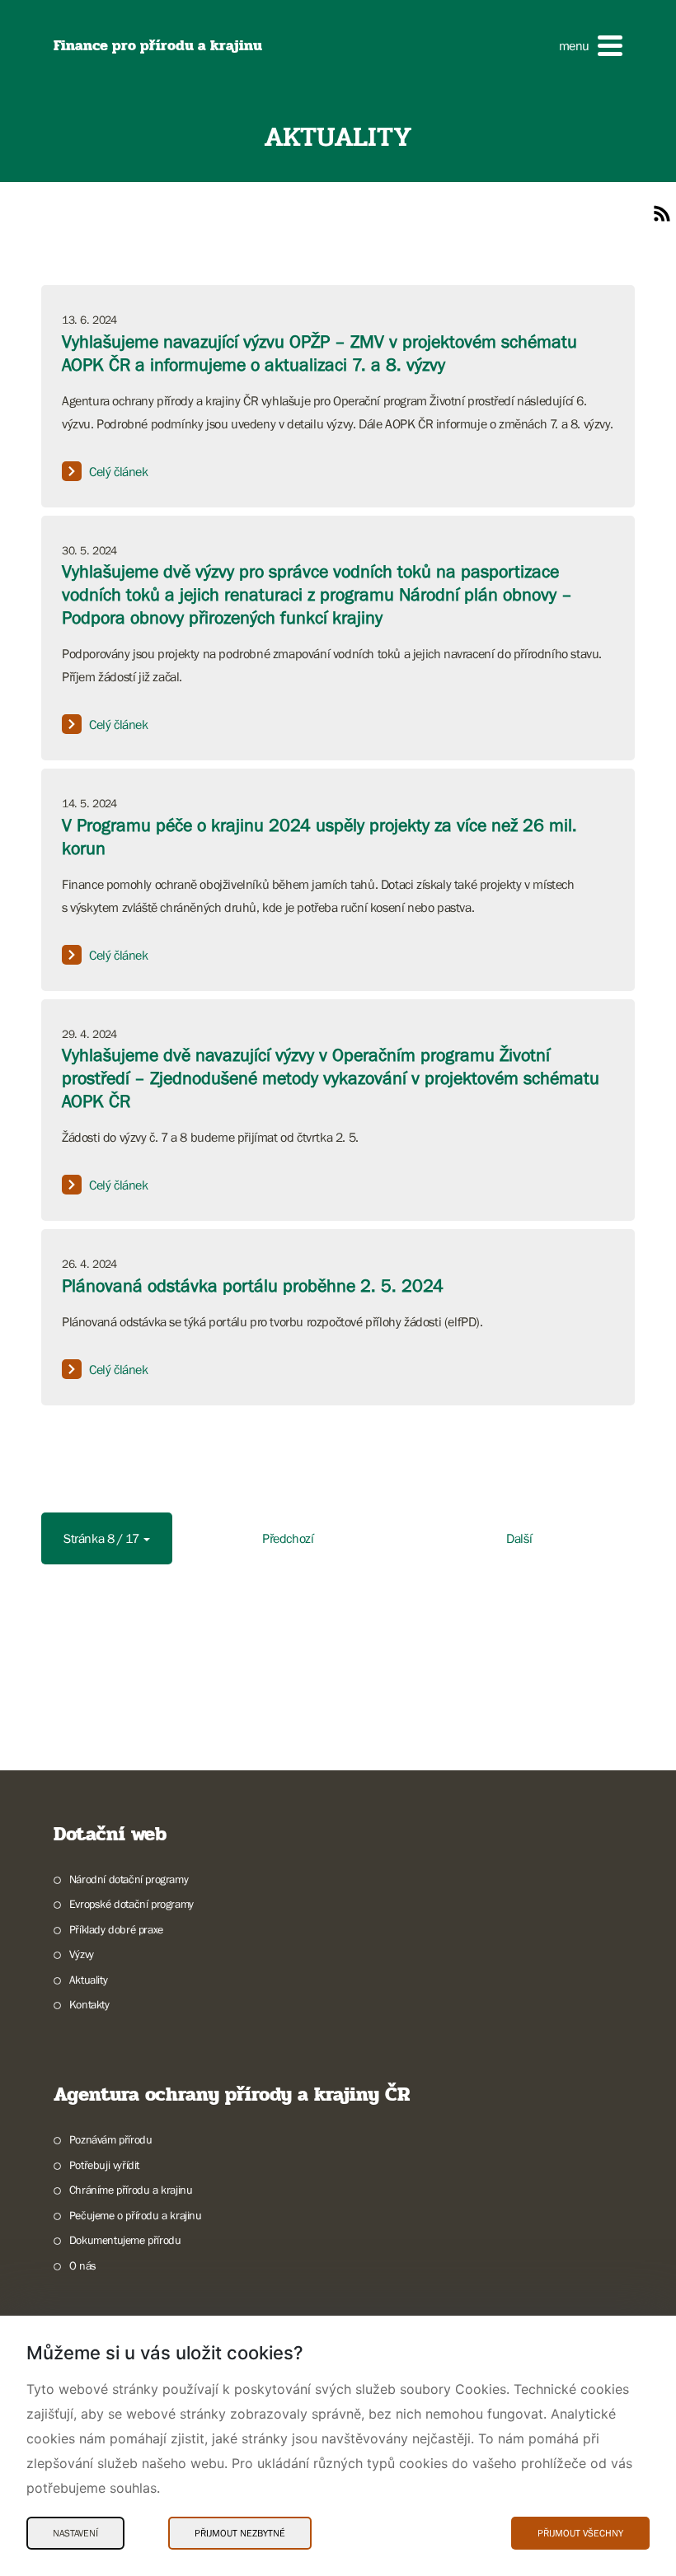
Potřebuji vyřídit (104, 2165)
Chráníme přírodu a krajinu (131, 2190)
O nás (83, 2265)
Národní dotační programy (129, 1879)
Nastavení (75, 2533)
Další (519, 1538)
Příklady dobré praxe (116, 1929)
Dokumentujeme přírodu (125, 2240)
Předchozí (288, 1538)
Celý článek (119, 471)
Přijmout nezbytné (240, 2533)
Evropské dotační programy (131, 1904)
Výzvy (82, 1954)
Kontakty (89, 2004)
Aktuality (88, 1980)
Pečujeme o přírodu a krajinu (136, 2215)
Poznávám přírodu (110, 2139)
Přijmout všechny (580, 2533)
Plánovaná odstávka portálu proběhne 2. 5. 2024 (253, 1286)
